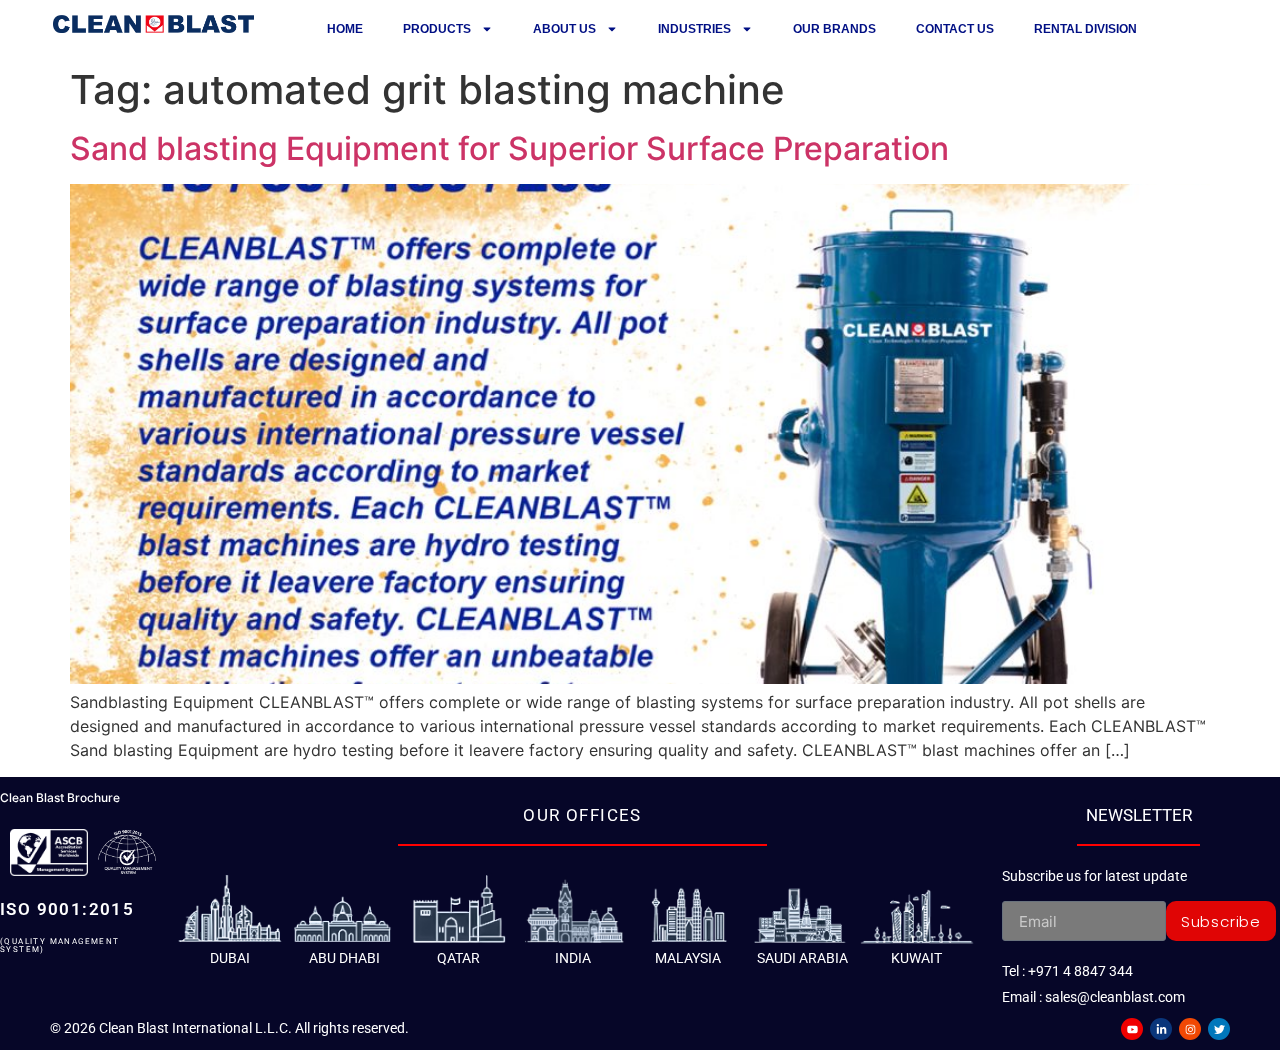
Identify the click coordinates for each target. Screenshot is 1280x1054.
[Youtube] (1132, 1029)
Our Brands (834, 29)
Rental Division (1085, 29)
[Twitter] (1219, 1029)
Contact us (955, 29)
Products (437, 29)
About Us (564, 29)
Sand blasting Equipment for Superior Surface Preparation (509, 148)
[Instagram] (1190, 1029)
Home (345, 29)
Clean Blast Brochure (60, 797)
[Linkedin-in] (1161, 1029)
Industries (694, 29)
